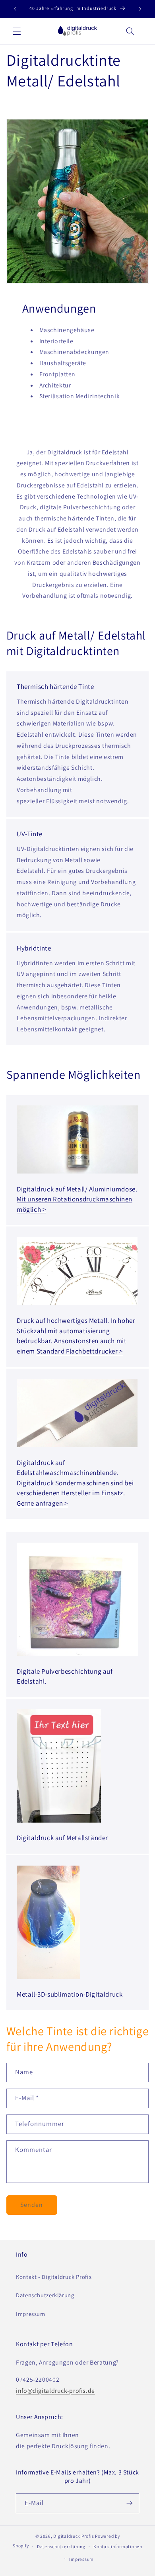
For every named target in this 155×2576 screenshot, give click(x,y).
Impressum (31, 2314)
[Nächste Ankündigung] (140, 9)
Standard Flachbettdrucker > (80, 1351)
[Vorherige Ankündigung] (15, 9)
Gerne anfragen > (42, 1503)
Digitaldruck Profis (74, 2536)
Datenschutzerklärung (45, 2295)
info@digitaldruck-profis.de (55, 2391)
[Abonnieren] (130, 2503)
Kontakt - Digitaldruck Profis (54, 2277)
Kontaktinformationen (118, 2546)
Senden (32, 2205)
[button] (17, 31)
